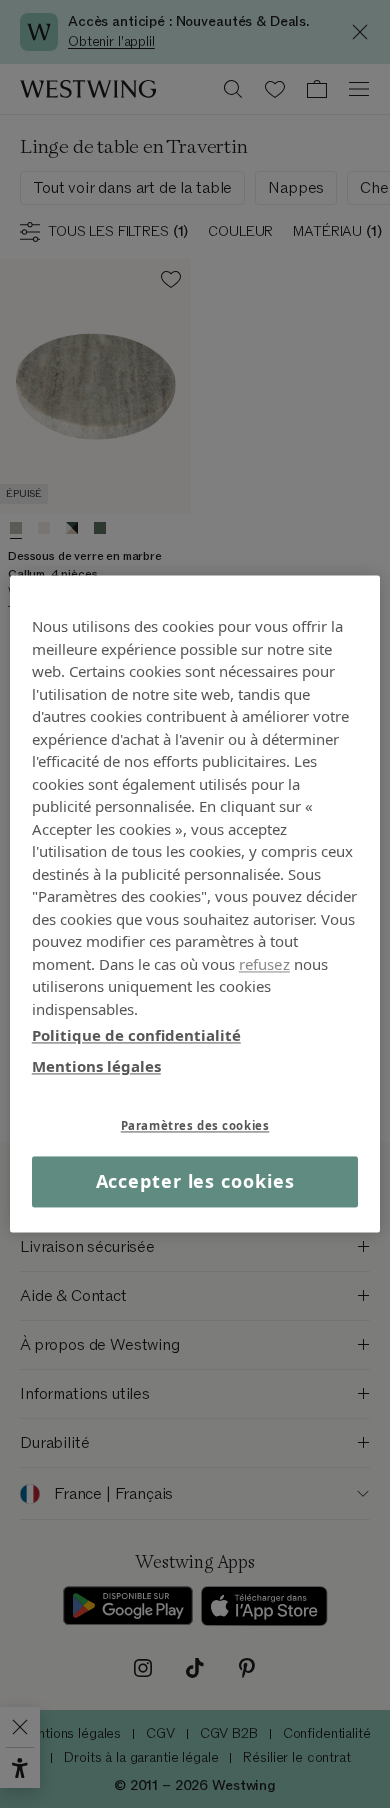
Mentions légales (96, 1066)
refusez (264, 964)
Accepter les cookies (195, 1181)
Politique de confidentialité (136, 1035)
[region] (195, 903)
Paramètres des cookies (195, 1125)
